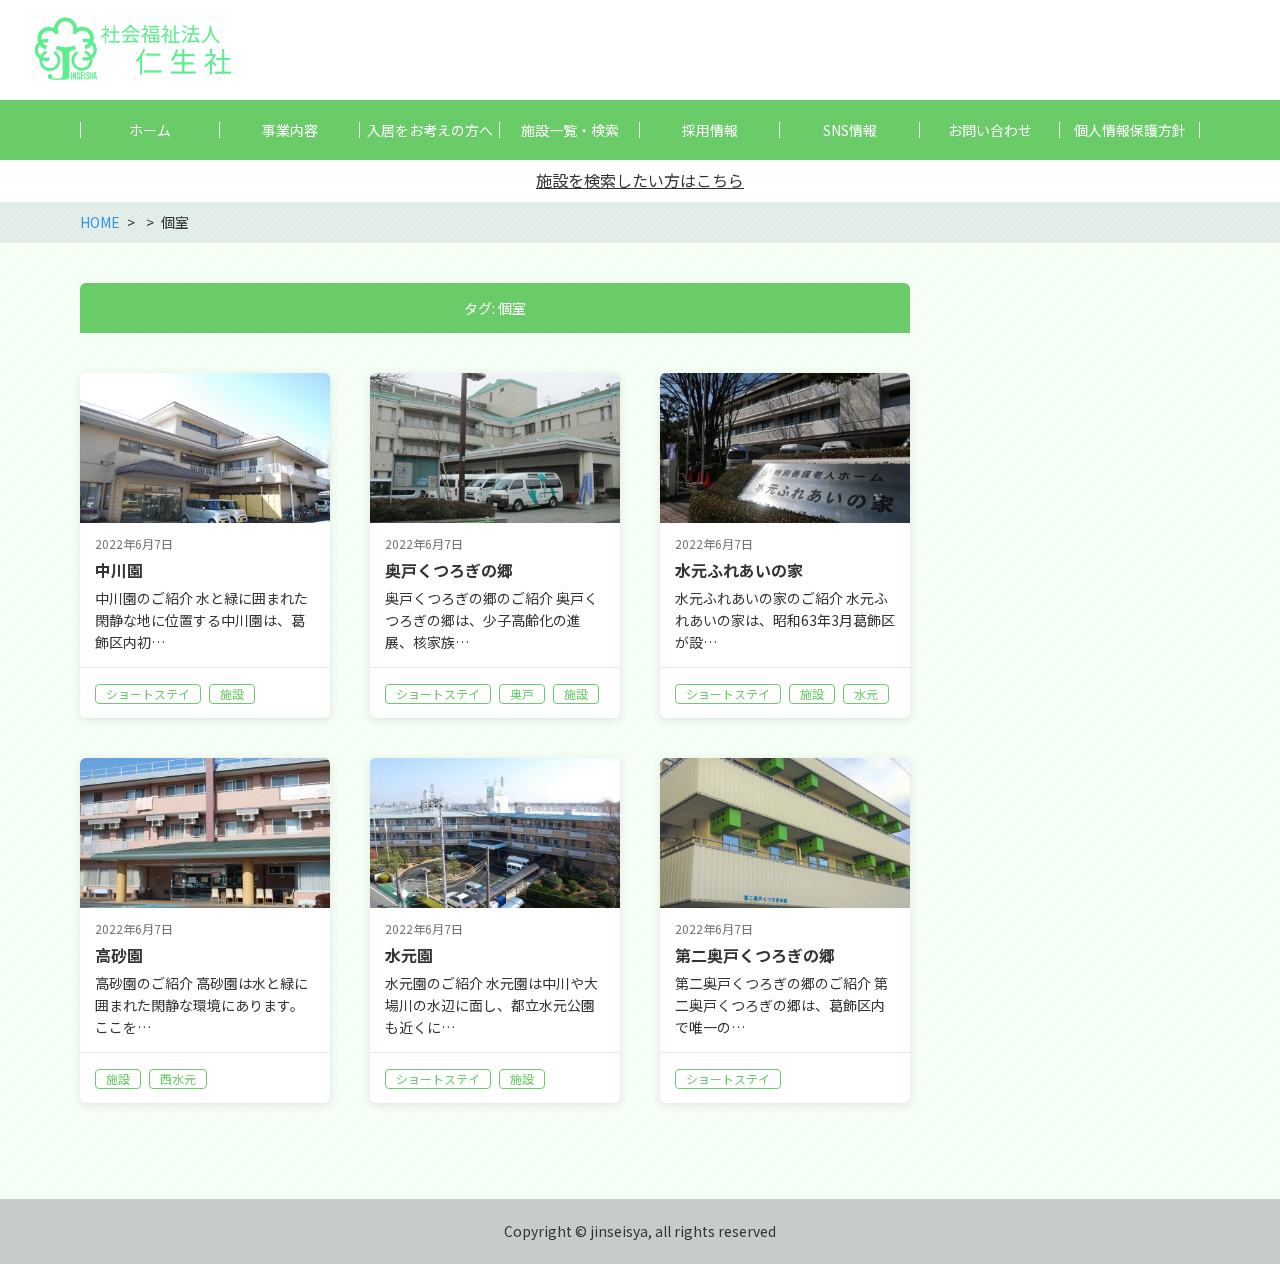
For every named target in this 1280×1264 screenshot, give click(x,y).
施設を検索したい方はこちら (640, 180)
